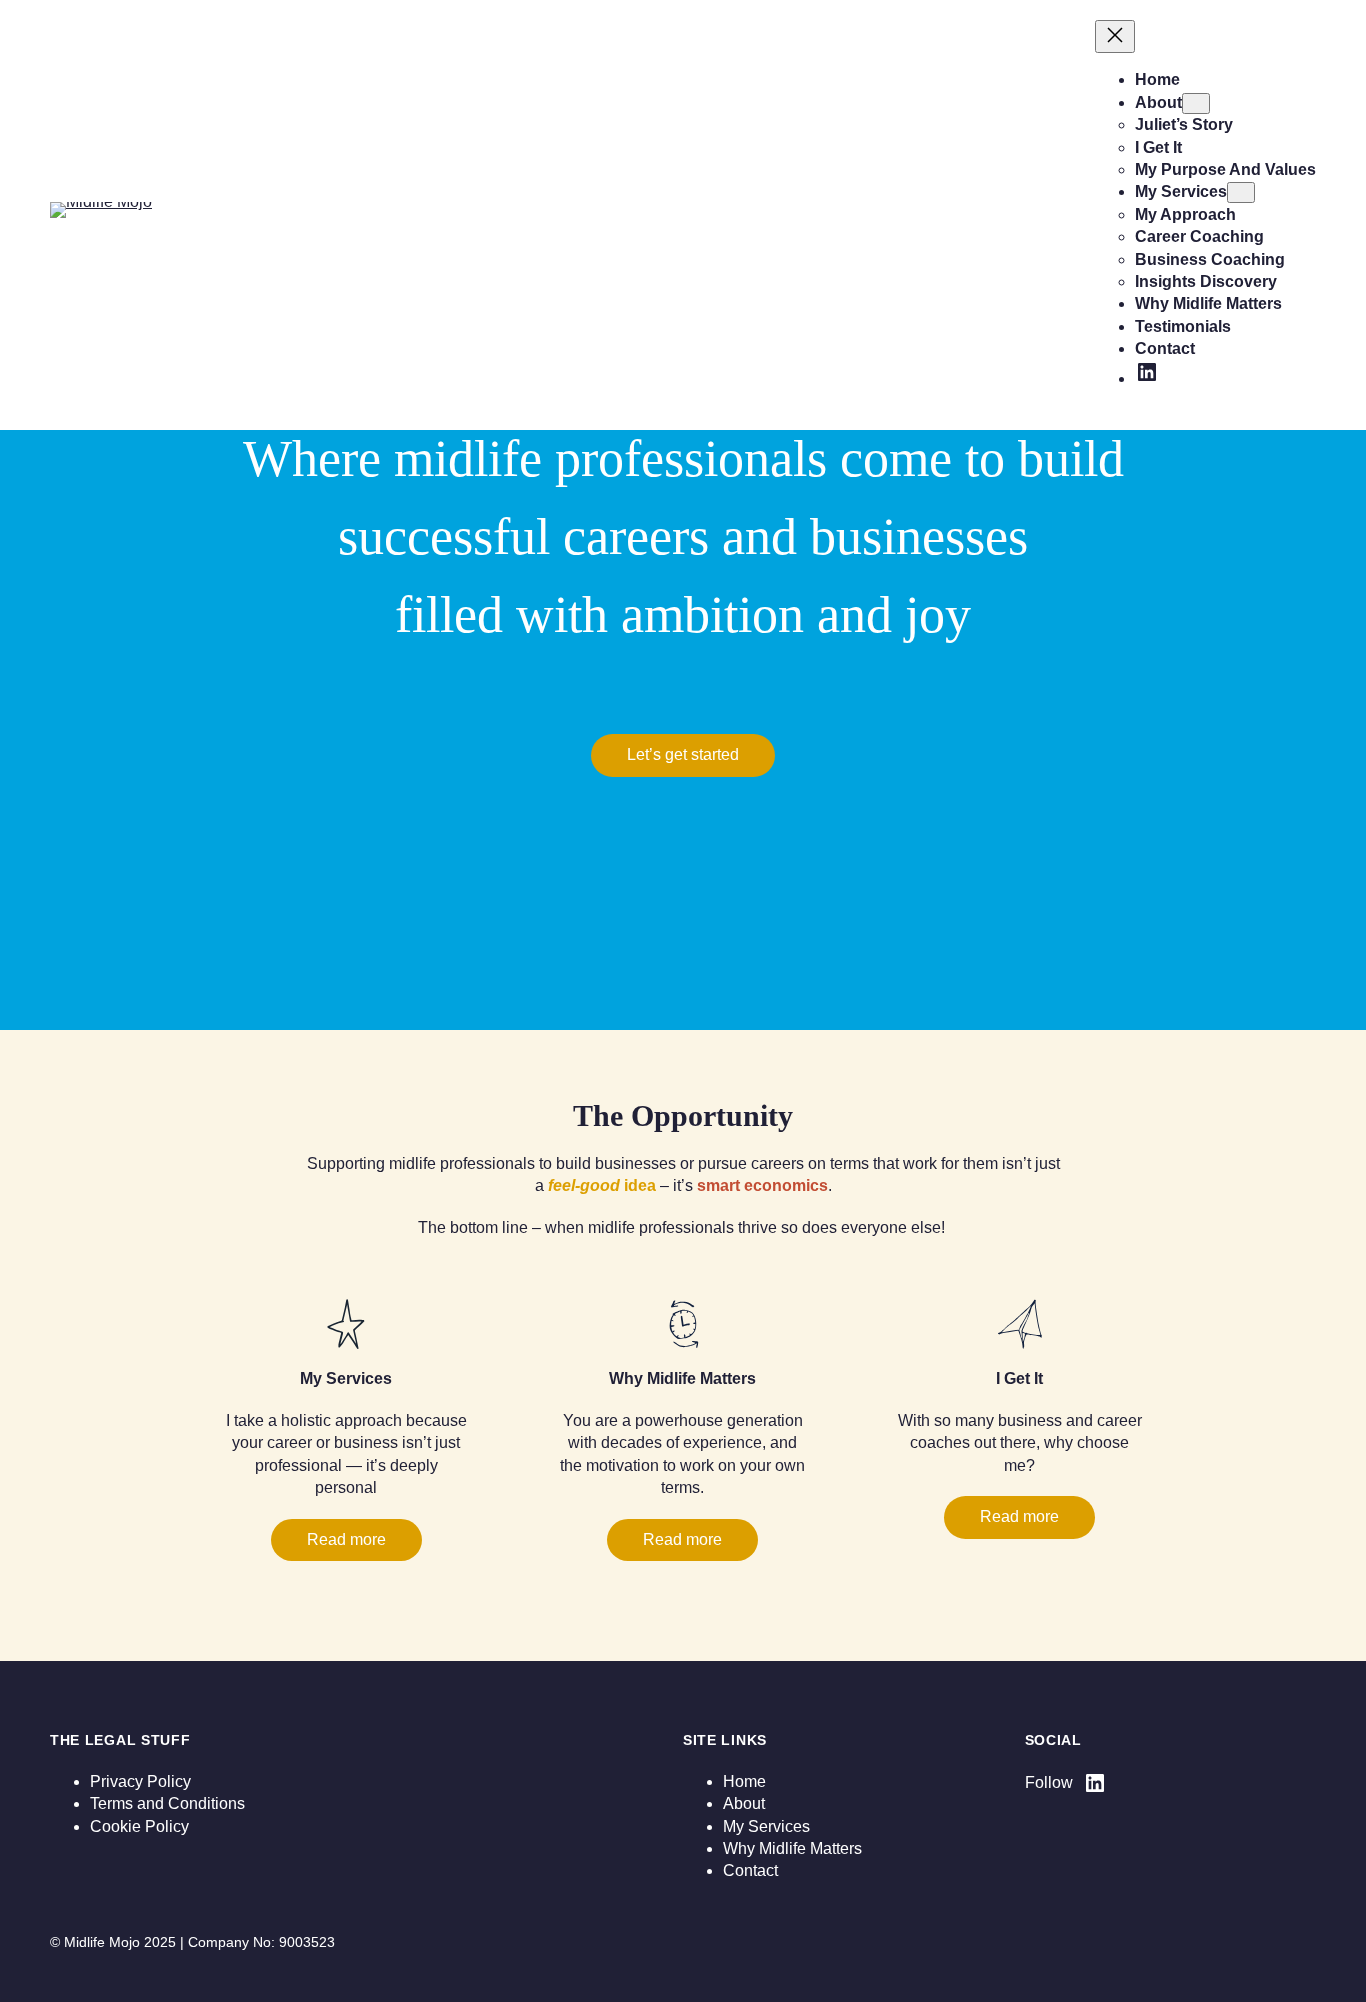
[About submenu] (1196, 103)
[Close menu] (1115, 36)
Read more (346, 1539)
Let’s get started (683, 754)
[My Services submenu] (1241, 192)
